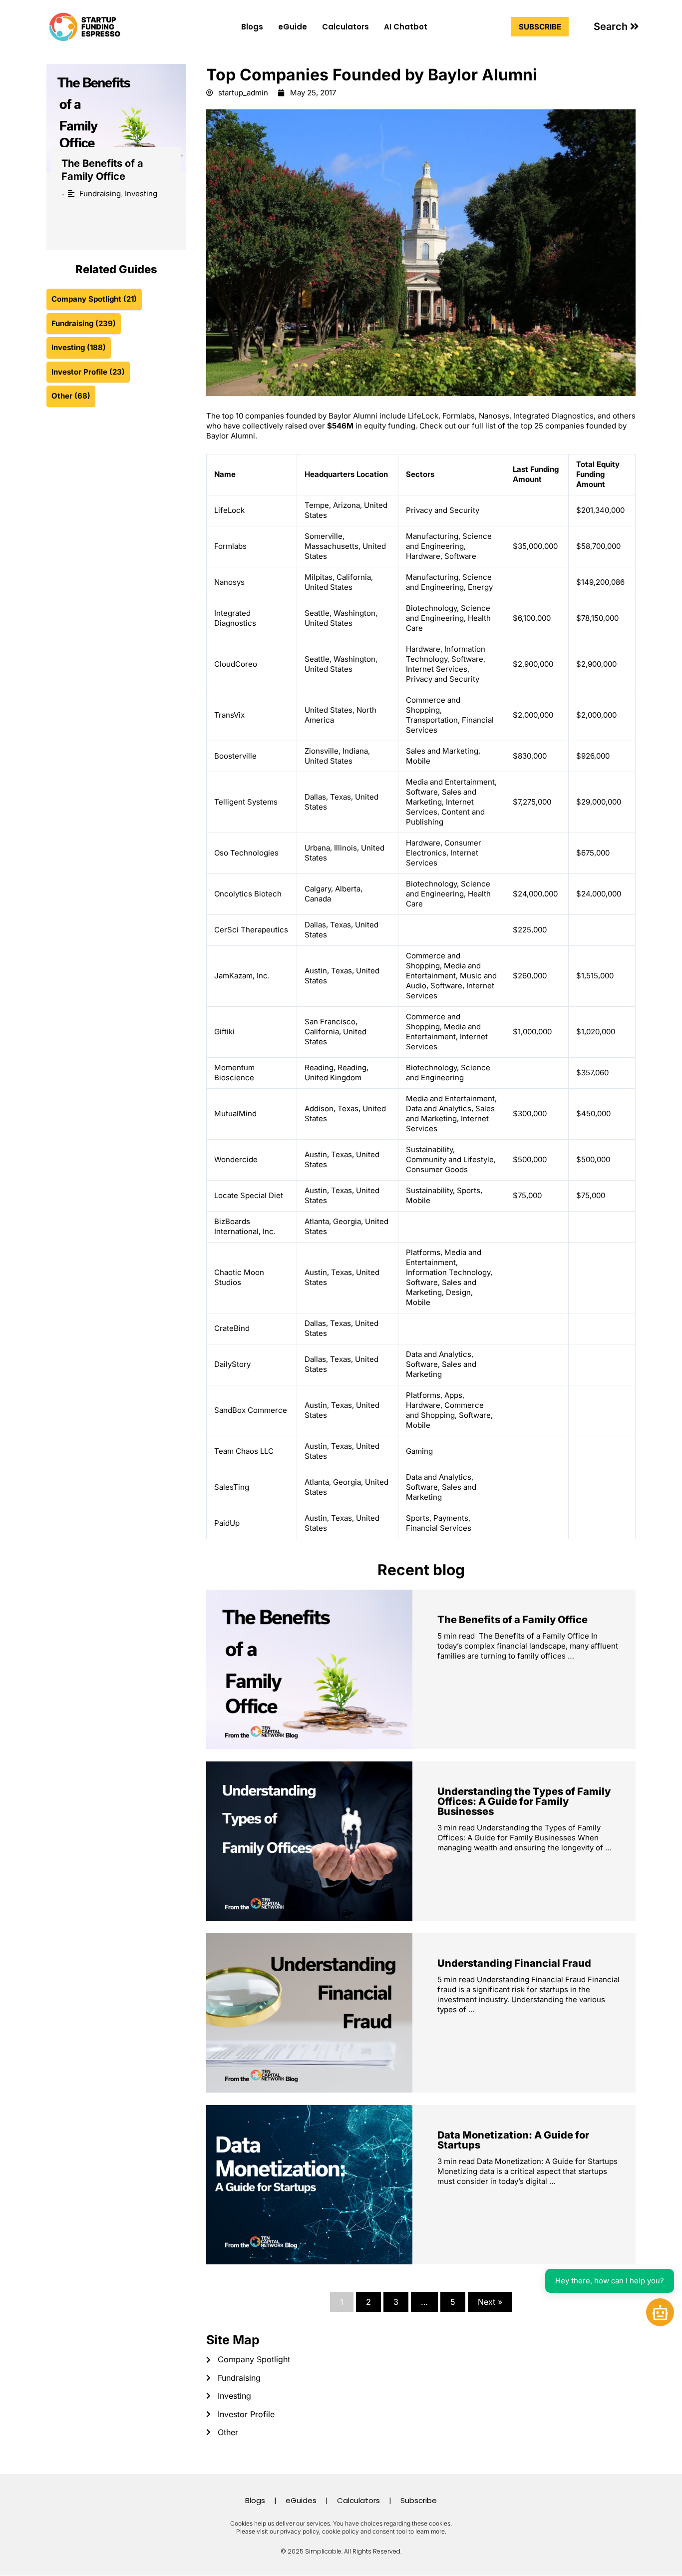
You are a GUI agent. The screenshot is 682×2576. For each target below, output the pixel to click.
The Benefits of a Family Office (512, 1620)
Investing (141, 194)
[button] (616, 26)
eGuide (293, 27)
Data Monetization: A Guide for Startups (513, 2140)
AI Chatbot (406, 27)
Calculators (345, 27)
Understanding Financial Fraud (514, 1963)
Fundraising (100, 194)
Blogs (252, 27)
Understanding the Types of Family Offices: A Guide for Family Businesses (524, 1801)
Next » (490, 2302)
